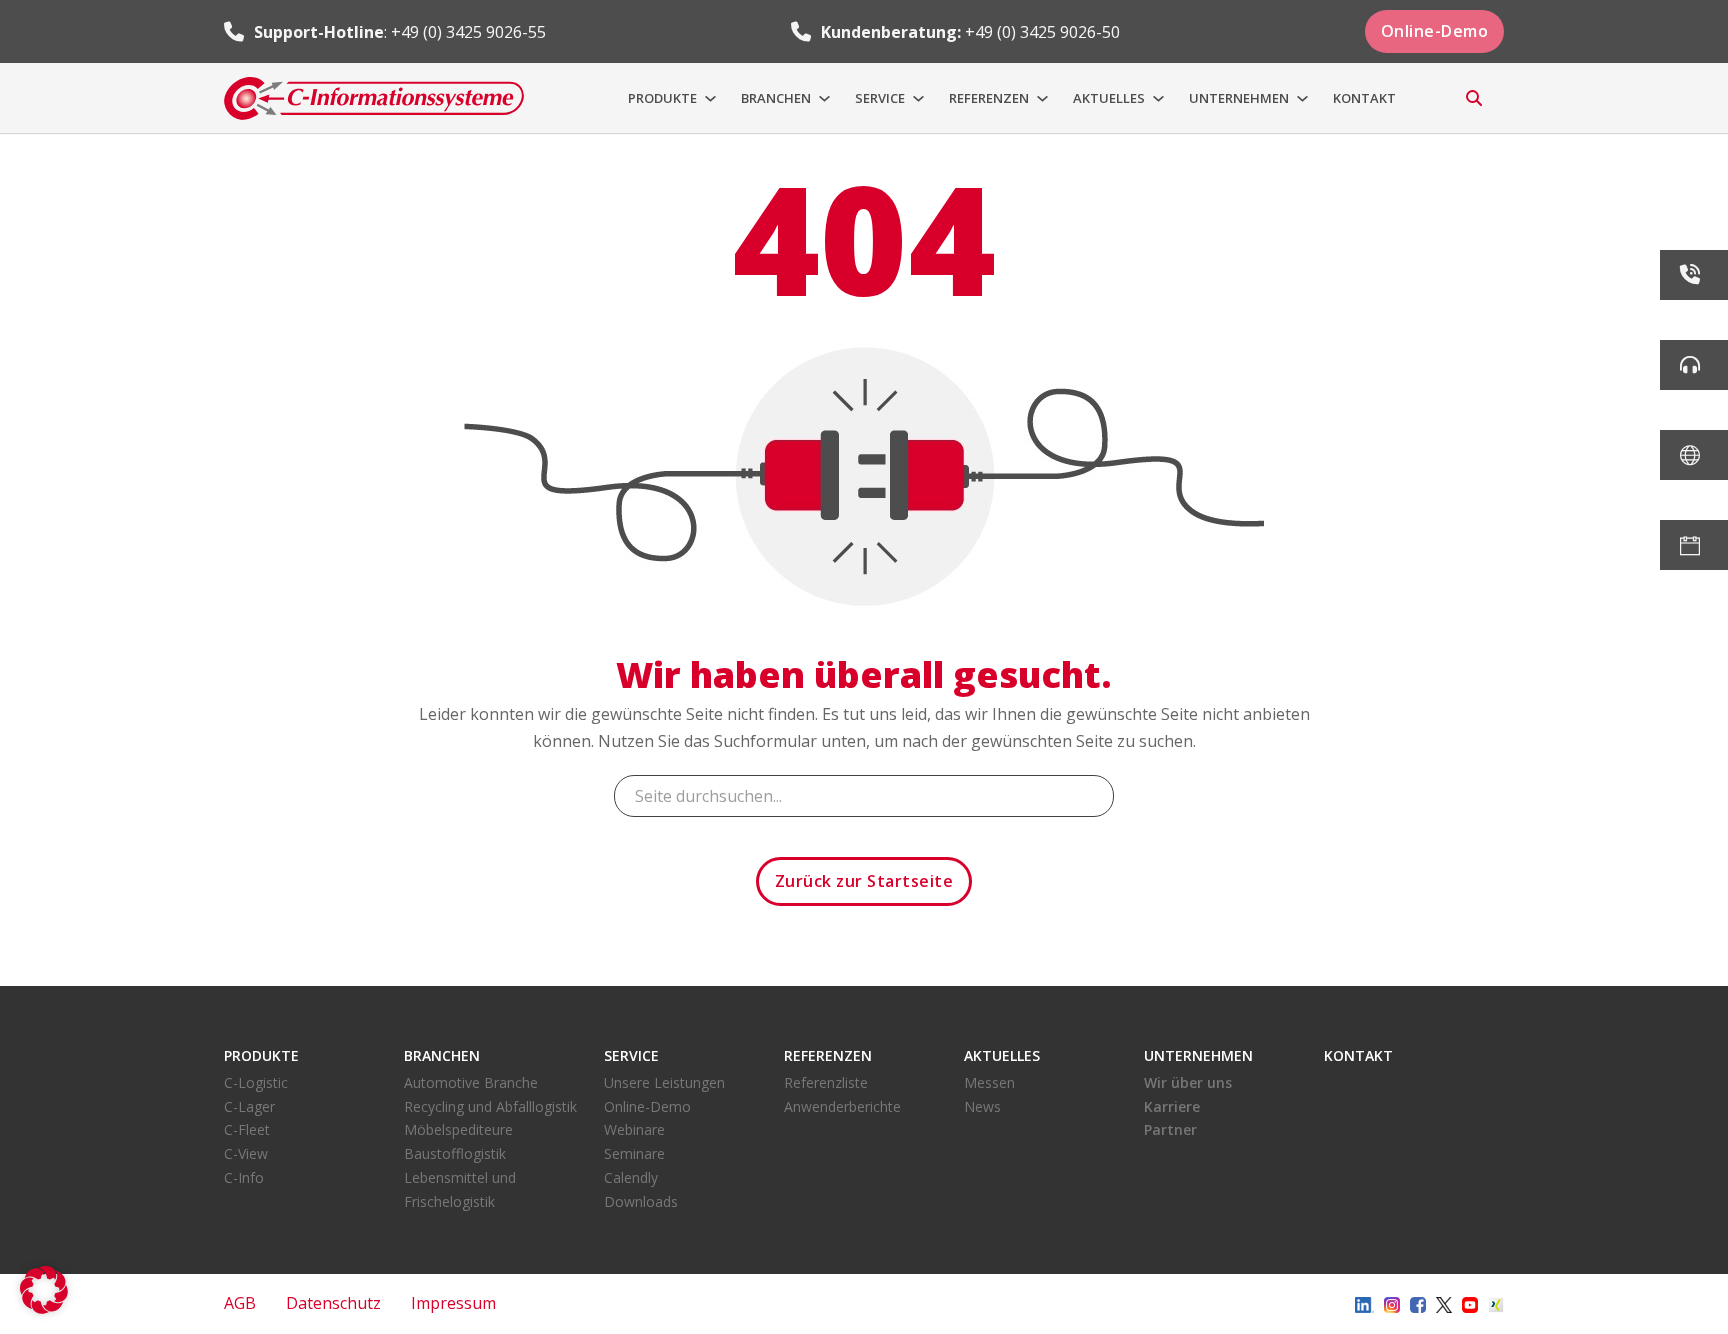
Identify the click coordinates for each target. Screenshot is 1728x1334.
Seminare (634, 1153)
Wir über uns (1188, 1082)
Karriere (1172, 1106)
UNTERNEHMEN (1239, 98)
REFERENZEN (989, 98)
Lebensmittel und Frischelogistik (460, 1189)
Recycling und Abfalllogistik (490, 1106)
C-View (246, 1153)
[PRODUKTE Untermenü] (710, 98)
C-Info (244, 1177)
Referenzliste (826, 1082)
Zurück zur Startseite (864, 881)
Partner (1170, 1129)
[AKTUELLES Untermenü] (1158, 98)
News (982, 1106)
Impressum (453, 1303)
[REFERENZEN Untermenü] (1042, 98)
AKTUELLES (1109, 98)
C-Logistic (256, 1082)
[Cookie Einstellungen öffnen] (44, 1308)
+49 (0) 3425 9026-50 (1042, 32)
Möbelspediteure (458, 1129)
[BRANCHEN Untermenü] (824, 98)
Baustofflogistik (455, 1153)
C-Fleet (247, 1129)
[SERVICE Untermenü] (918, 98)
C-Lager (249, 1106)
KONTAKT (1364, 98)
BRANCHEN (776, 98)
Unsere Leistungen (664, 1082)
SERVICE (880, 98)
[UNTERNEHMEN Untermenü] (1302, 98)
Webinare (634, 1129)
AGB (240, 1303)
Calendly (631, 1177)
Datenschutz (333, 1303)
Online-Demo (1435, 31)
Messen (989, 1082)
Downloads (641, 1201)
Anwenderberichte (842, 1106)
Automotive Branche (471, 1082)
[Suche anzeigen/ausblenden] (1474, 98)
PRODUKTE (662, 98)
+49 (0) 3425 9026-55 (468, 32)
